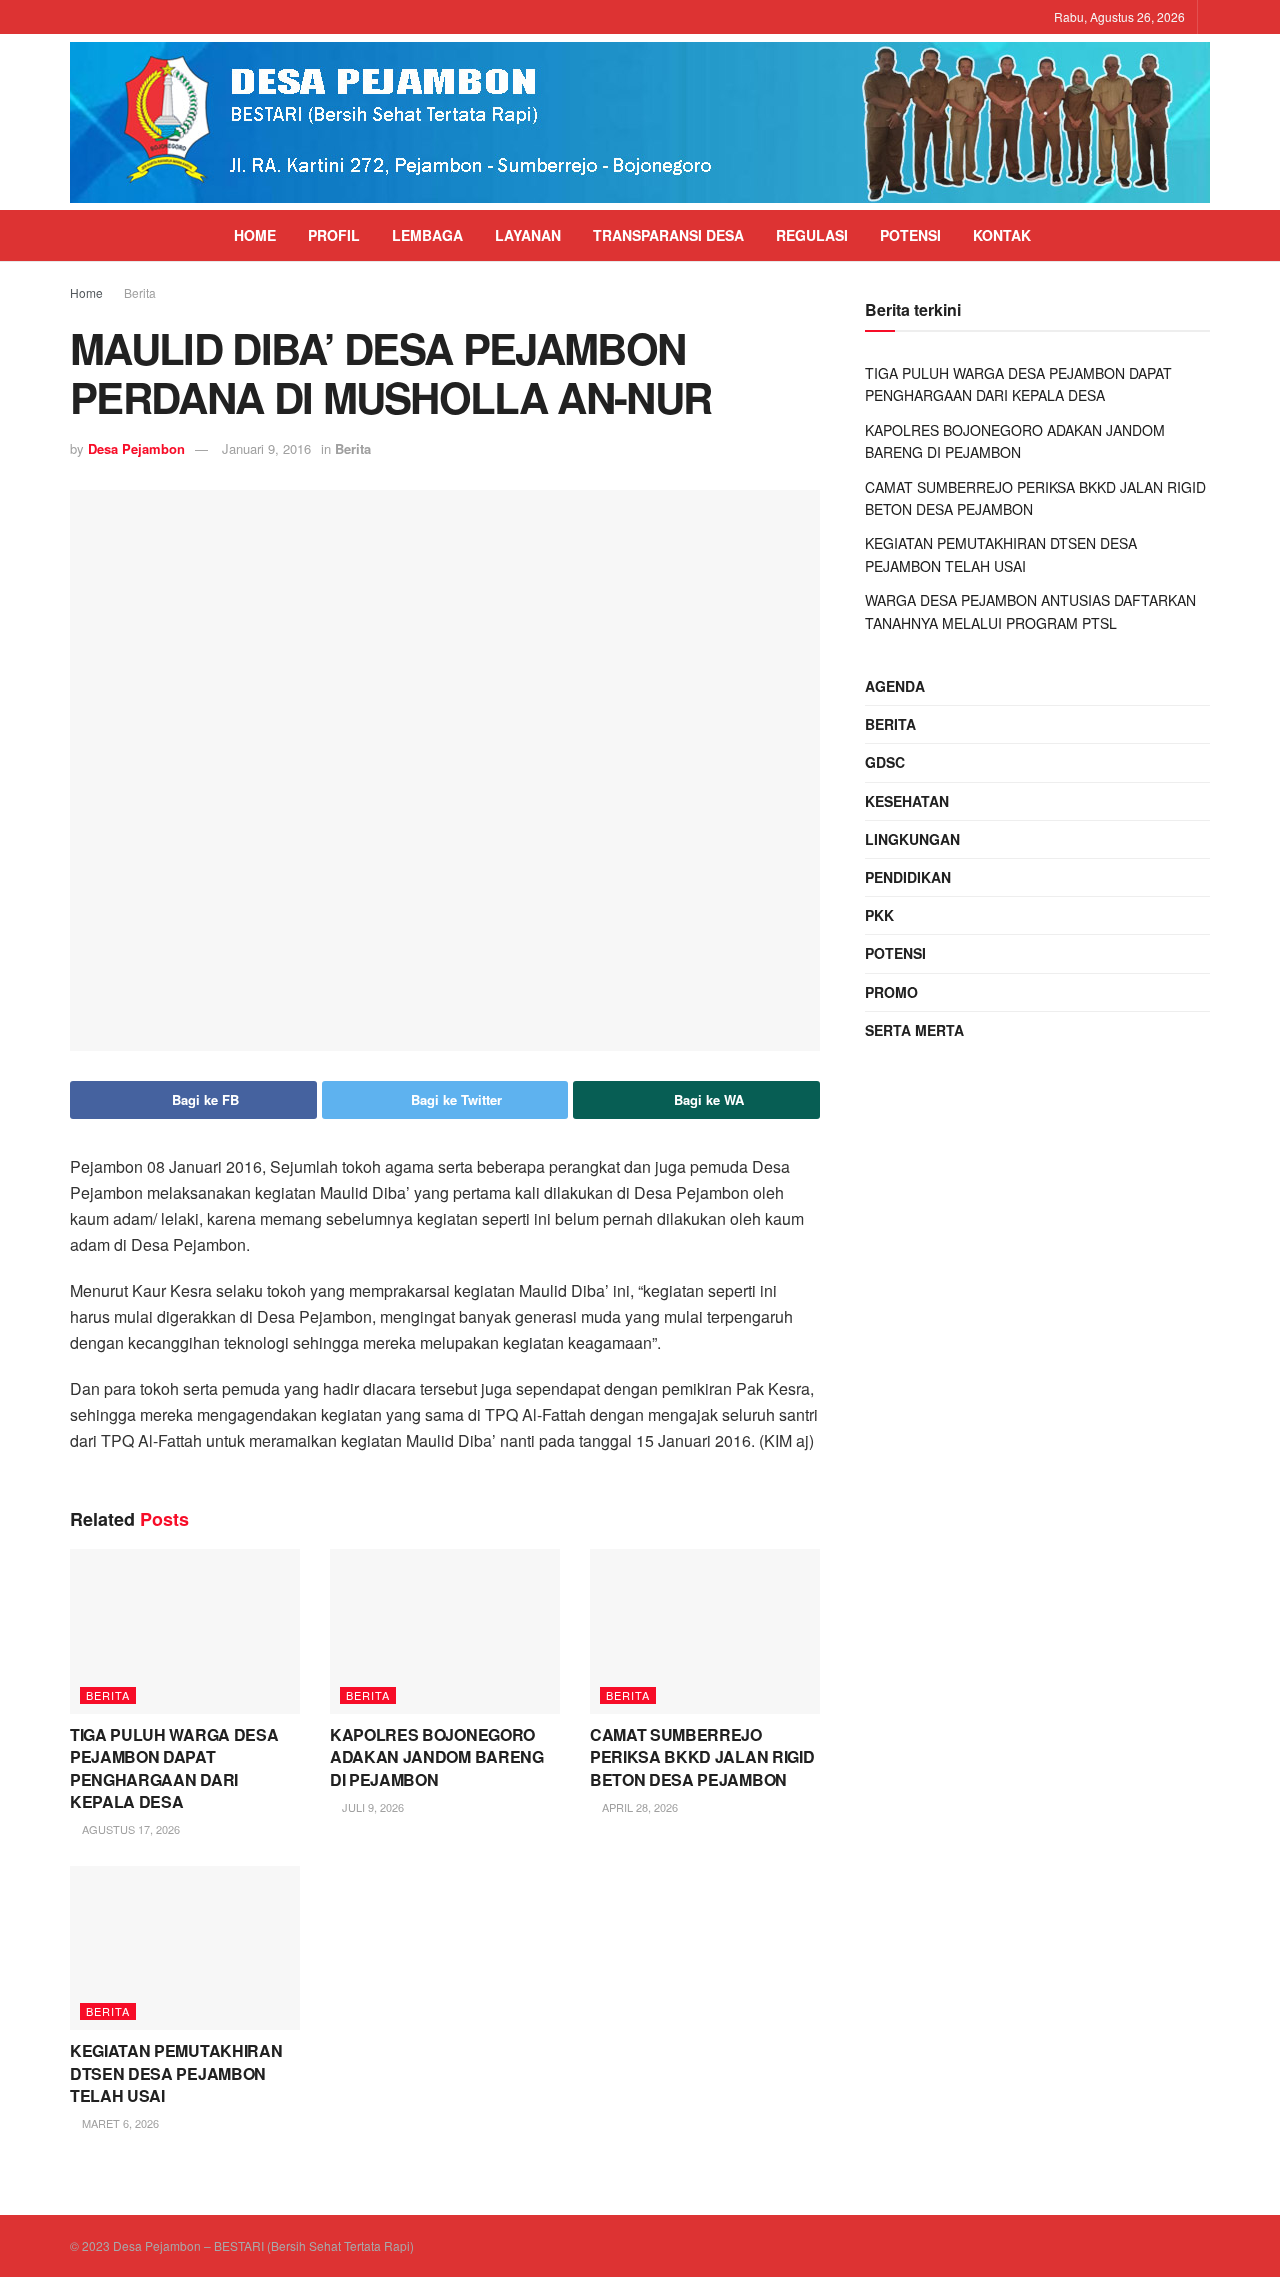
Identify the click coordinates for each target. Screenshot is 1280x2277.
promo (891, 992)
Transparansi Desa (668, 235)
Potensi (910, 235)
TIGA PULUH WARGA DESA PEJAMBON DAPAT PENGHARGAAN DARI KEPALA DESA (174, 1768)
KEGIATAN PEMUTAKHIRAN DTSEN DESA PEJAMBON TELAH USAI (176, 2073)
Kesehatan (907, 801)
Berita (140, 292)
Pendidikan (908, 877)
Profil (334, 235)
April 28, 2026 (638, 1807)
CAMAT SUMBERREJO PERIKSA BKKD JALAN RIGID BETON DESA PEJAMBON (702, 1757)
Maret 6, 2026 (119, 2123)
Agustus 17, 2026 (129, 1829)
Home (255, 235)
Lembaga (427, 235)
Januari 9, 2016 (266, 448)
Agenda (895, 686)
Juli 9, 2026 (371, 1807)
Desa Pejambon (136, 448)
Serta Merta (914, 1030)
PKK (879, 915)
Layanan (528, 235)
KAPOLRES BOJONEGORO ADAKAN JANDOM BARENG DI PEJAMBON (437, 1757)
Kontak (1002, 235)
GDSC (885, 762)
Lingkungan (912, 839)
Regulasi (812, 235)
